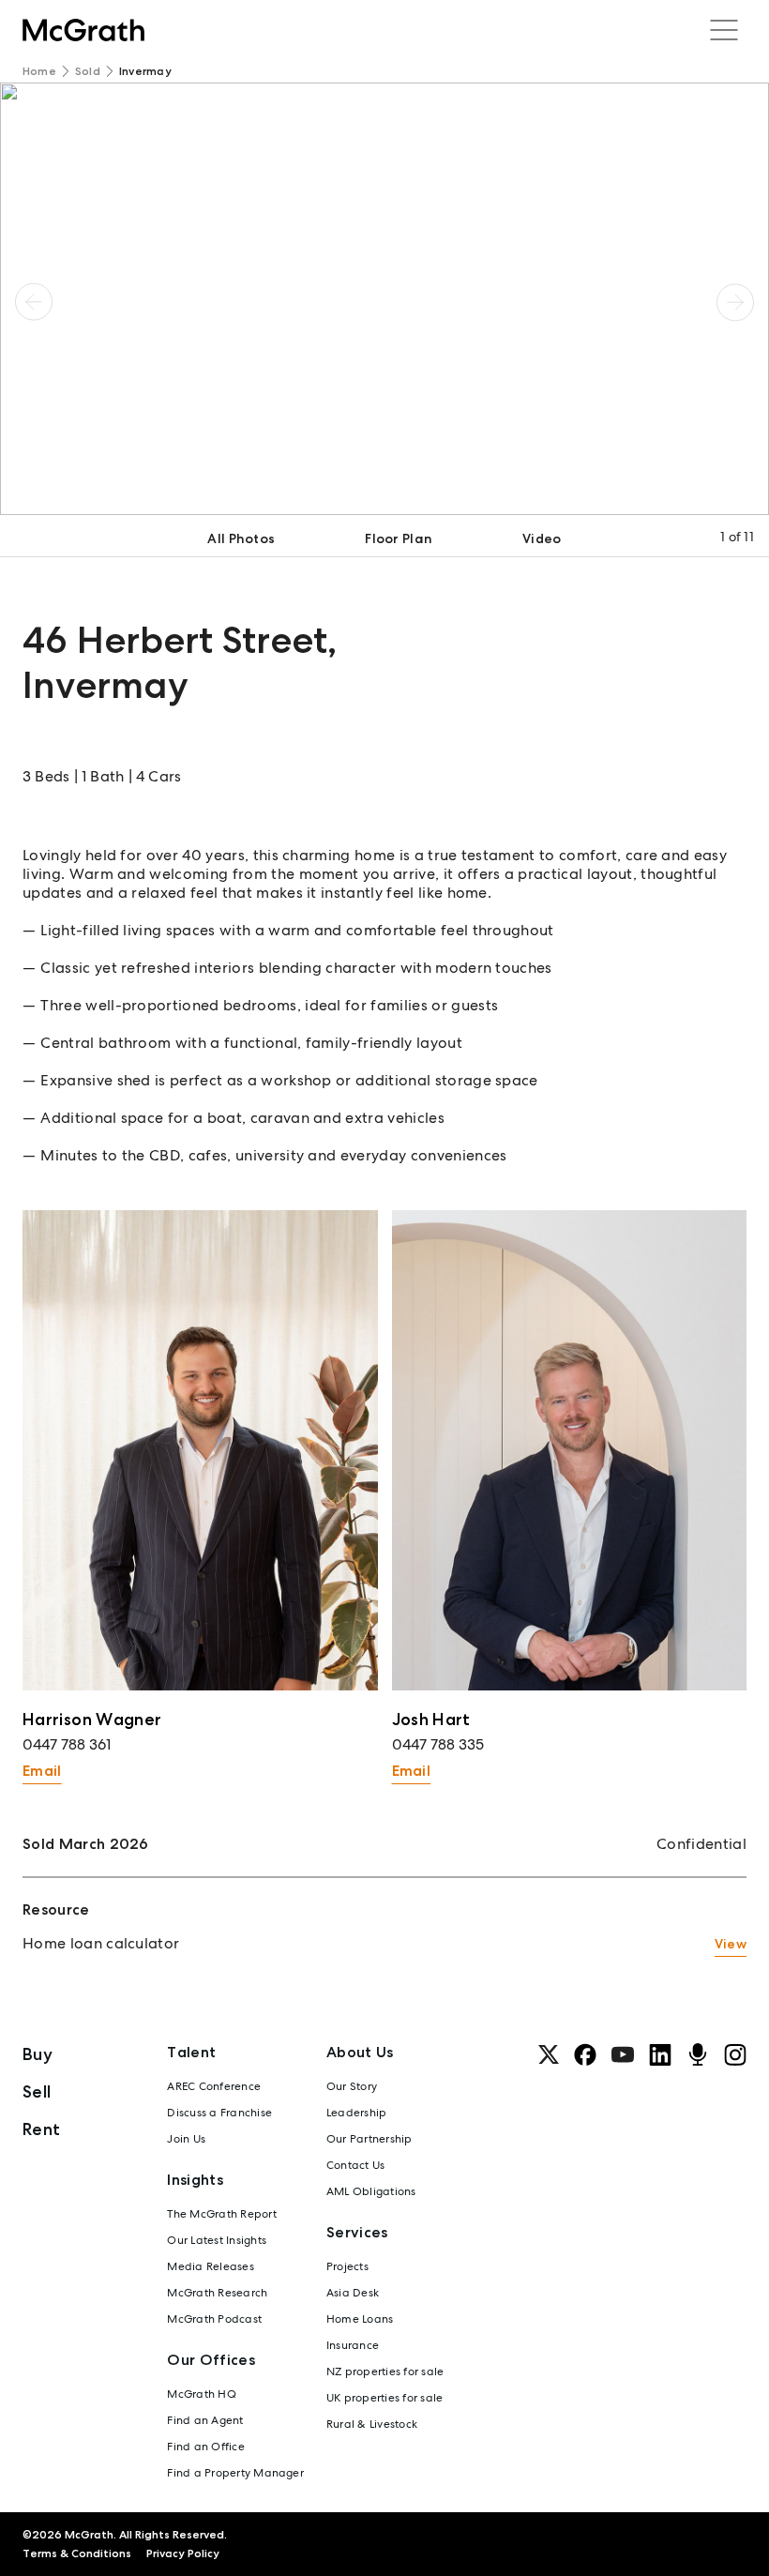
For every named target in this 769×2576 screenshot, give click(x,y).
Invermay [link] (145, 71)
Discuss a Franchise (219, 2113)
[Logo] (83, 30)
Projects (347, 2266)
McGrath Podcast (214, 2319)
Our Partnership (369, 2139)
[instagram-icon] (735, 2054)
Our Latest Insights (217, 2240)
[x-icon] (549, 2054)
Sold (88, 71)
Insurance (353, 2345)
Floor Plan (399, 538)
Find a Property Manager (235, 2473)
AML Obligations (371, 2191)
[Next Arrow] (735, 302)
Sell (37, 2091)
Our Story (352, 2086)
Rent (41, 2129)
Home (39, 71)
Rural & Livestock (372, 2424)
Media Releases (210, 2266)
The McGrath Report (221, 2214)
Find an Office (205, 2447)
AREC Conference (214, 2086)
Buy (38, 2054)
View (731, 1944)
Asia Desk (353, 2293)
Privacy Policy (183, 2553)
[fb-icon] (585, 2054)
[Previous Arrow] (34, 302)
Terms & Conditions (77, 2553)
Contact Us (355, 2165)
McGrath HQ (201, 2394)
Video (542, 538)
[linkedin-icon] (660, 2054)
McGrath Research (217, 2293)
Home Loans (360, 2319)
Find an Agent (205, 2420)
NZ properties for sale (385, 2371)
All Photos (241, 538)
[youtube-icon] (623, 2054)
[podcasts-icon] (698, 2054)
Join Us (186, 2139)
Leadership (356, 2113)
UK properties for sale (384, 2398)
